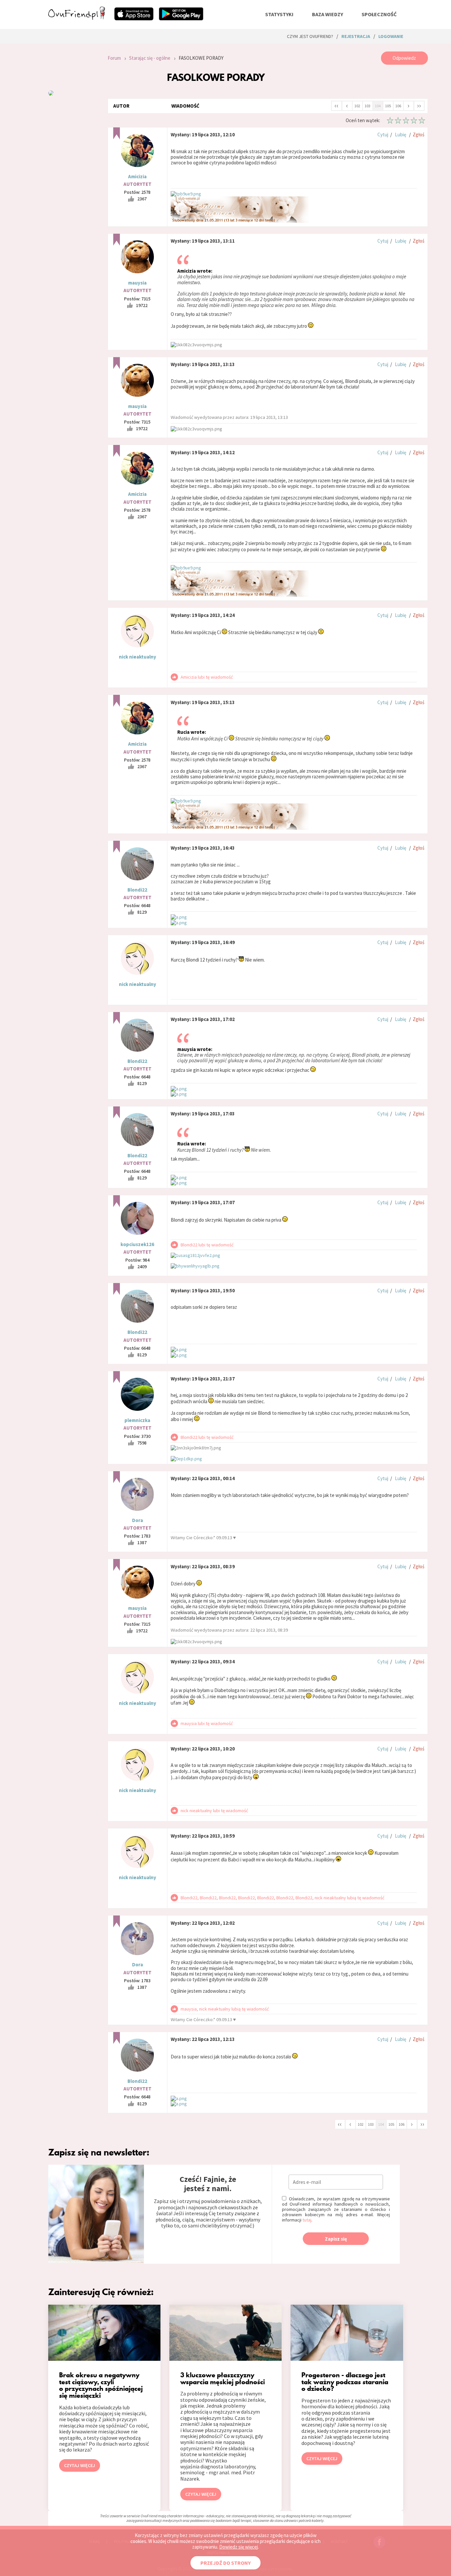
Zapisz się (336, 2239)
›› (419, 105)
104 (378, 106)
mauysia (137, 283)
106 (398, 106)
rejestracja (356, 36)
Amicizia (137, 176)
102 (357, 106)
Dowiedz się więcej (239, 2547)
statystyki (279, 14)
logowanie (391, 36)
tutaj (307, 2220)
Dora (138, 1520)
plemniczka (137, 1420)
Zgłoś (418, 135)
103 (367, 106)
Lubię (400, 135)
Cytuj (383, 135)
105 (388, 106)
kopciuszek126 (137, 1244)
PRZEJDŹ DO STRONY (225, 2563)
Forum (114, 58)
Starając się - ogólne (150, 58)
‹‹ (336, 105)
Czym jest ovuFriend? (310, 36)
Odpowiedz (404, 58)
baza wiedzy (328, 14)
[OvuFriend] (77, 18)
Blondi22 (137, 890)
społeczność (379, 14)
